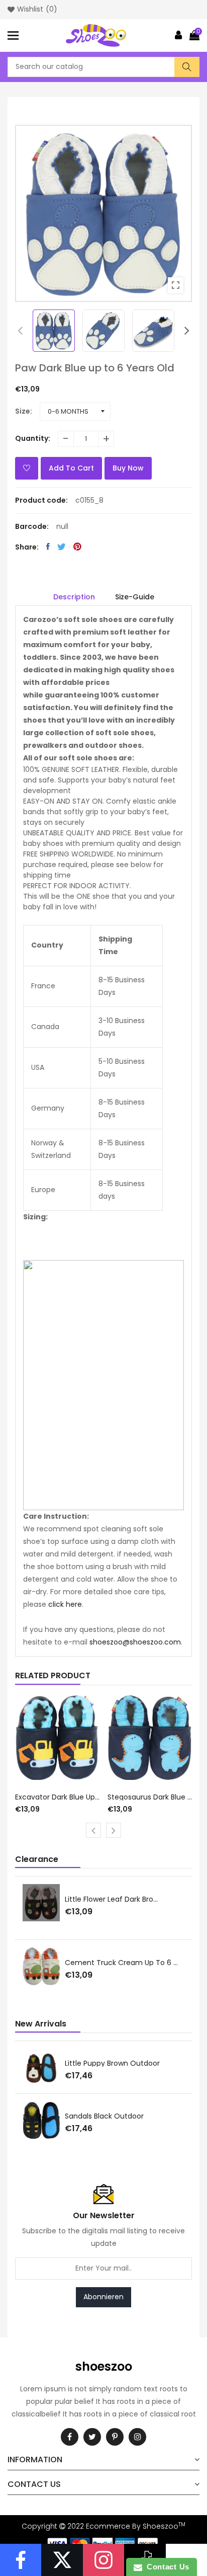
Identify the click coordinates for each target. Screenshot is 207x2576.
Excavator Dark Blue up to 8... (58, 1797)
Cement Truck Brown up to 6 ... (120, 1904)
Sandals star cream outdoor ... (119, 2116)
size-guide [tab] (135, 597)
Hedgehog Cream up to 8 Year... (122, 1967)
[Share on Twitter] (62, 547)
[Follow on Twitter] (62, 2560)
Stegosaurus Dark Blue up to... (150, 1797)
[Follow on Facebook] (21, 2560)
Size (23, 411)
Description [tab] (74, 597)
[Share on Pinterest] (77, 547)
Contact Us (166, 2567)
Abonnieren (103, 2297)
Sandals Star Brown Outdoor (114, 2063)
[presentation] (20, 331)
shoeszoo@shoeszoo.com (135, 1642)
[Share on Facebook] (48, 547)
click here (65, 1604)
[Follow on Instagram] (103, 2560)
